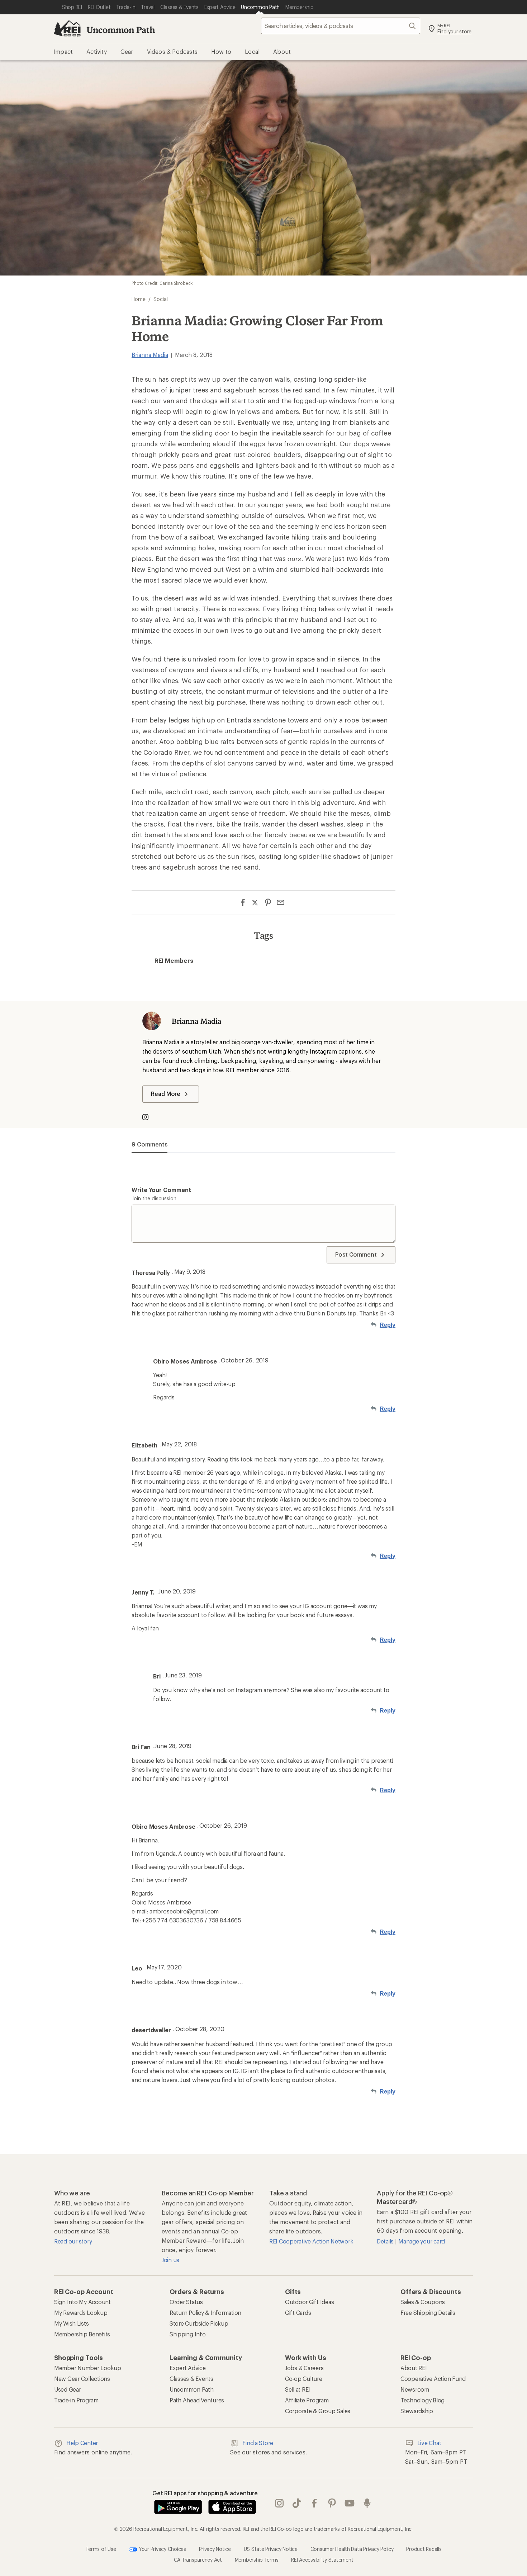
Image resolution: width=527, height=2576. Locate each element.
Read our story (73, 2241)
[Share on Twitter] (255, 903)
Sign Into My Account (82, 2302)
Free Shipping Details (428, 2313)
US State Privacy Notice (271, 2549)
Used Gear (68, 2389)
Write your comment (161, 1190)
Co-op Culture (304, 2379)
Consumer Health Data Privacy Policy (352, 2549)
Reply (388, 1325)
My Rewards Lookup (81, 2313)
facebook (315, 2503)
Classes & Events (191, 2379)
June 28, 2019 (173, 1746)
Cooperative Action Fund (433, 2379)
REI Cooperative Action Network (311, 2241)
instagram (279, 2503)
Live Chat (429, 2443)
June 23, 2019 (183, 1675)
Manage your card (422, 2241)
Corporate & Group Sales (318, 2411)
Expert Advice (188, 2368)
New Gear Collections (82, 2379)
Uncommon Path (121, 30)
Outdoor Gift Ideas (309, 2302)
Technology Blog (422, 2400)
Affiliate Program (307, 2400)
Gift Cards (298, 2313)
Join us (170, 2260)
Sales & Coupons (423, 2302)
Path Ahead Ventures (197, 2400)
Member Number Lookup (88, 2368)
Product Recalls (424, 2549)
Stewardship (417, 2411)
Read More (166, 1094)
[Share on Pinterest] (268, 902)
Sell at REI (298, 2389)
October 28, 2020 (200, 2029)
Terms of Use (101, 2549)
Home (139, 299)
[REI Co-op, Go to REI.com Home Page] (67, 29)
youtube (350, 2503)
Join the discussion (154, 1198)
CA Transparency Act (198, 2560)
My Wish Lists (72, 2323)
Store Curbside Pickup (199, 2323)
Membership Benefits (82, 2334)
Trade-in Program (76, 2400)
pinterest (332, 2503)
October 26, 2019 (245, 1360)
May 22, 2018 (179, 1444)
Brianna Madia (150, 355)
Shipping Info (188, 2334)
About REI (414, 2368)
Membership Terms (257, 2560)
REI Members (174, 960)
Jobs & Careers (304, 2368)
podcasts (367, 2503)
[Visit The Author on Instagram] (149, 1118)
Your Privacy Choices (162, 2549)
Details (386, 2241)
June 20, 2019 (177, 1591)
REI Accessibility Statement (322, 2560)
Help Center (82, 2443)
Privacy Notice (215, 2549)
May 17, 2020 (164, 1967)
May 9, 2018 (190, 1271)
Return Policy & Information (205, 2313)
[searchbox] (341, 26)
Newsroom (415, 2389)
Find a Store (258, 2443)
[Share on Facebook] (243, 902)
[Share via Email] (281, 902)
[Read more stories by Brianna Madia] (152, 1021)
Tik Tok (297, 2503)
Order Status (186, 2302)
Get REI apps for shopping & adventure (205, 2493)
